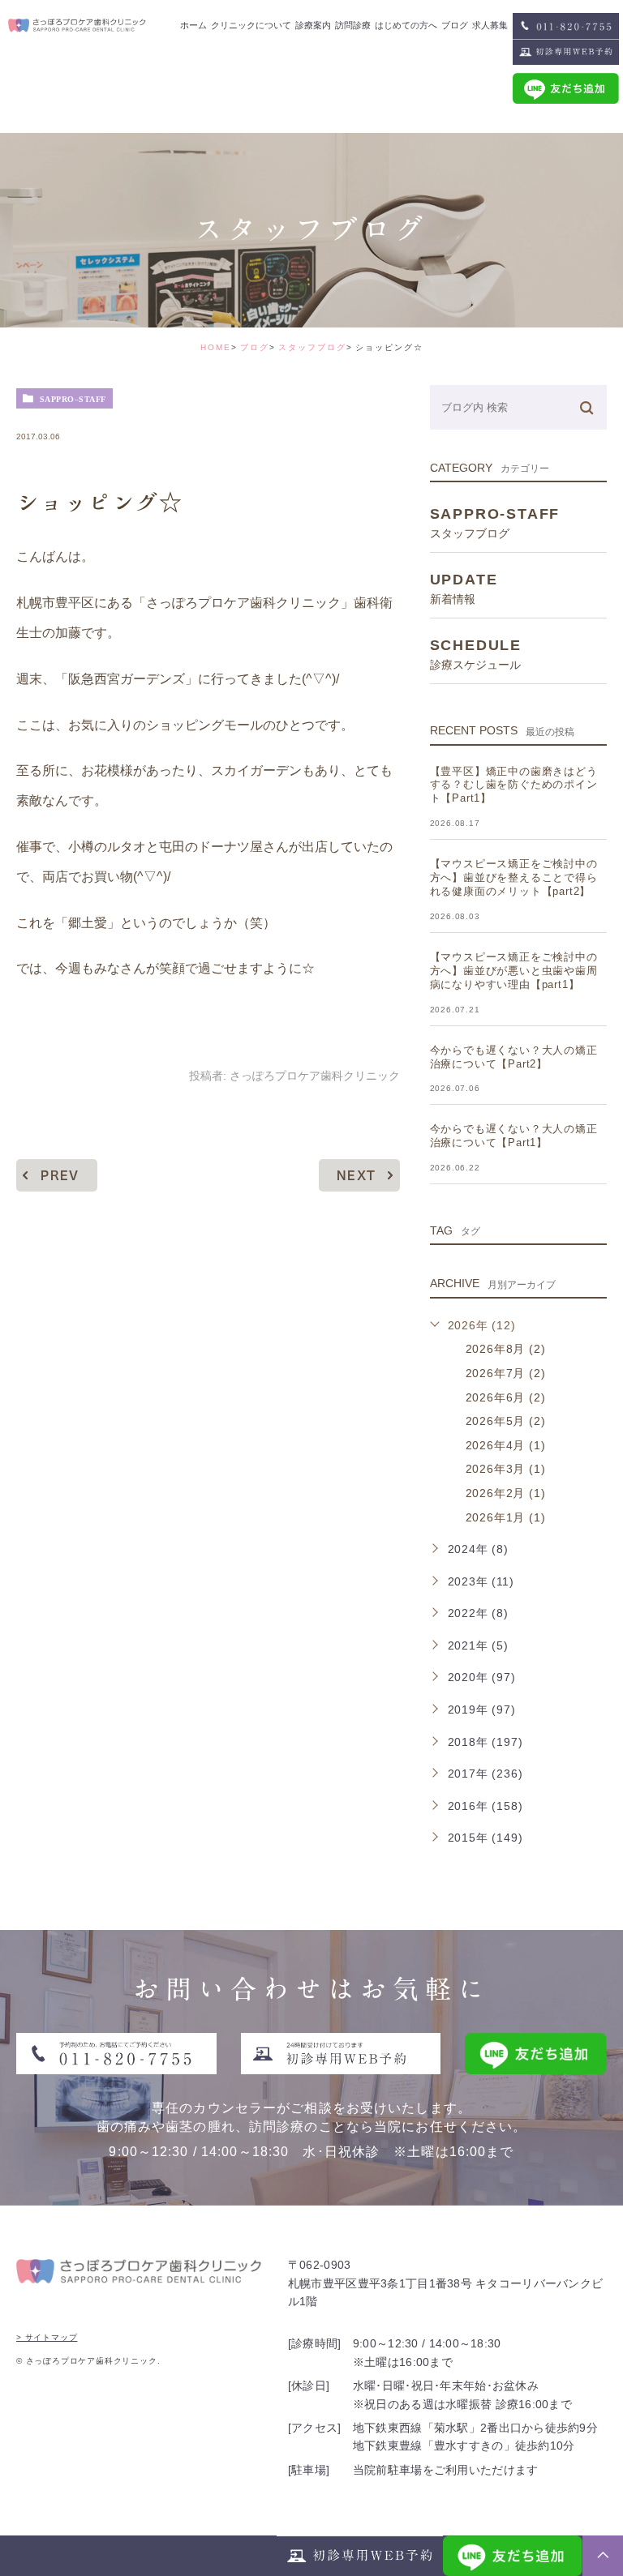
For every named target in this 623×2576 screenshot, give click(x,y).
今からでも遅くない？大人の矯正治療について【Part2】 (514, 1057)
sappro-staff (73, 399)
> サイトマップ (47, 2337)
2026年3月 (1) (506, 1469)
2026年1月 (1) (506, 1517)
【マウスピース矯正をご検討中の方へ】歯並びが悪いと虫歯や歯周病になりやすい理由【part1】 (514, 971)
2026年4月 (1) (506, 1445)
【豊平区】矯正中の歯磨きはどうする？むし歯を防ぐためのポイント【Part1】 (514, 785)
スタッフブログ (312, 347)
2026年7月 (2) (506, 1373)
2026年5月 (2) (506, 1421)
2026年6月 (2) (506, 1397)
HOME (216, 347)
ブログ (255, 347)
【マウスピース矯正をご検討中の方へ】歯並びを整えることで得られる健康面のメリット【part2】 (514, 877)
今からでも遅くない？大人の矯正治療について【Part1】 (514, 1136)
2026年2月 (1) (506, 1493)
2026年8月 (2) (506, 1349)
